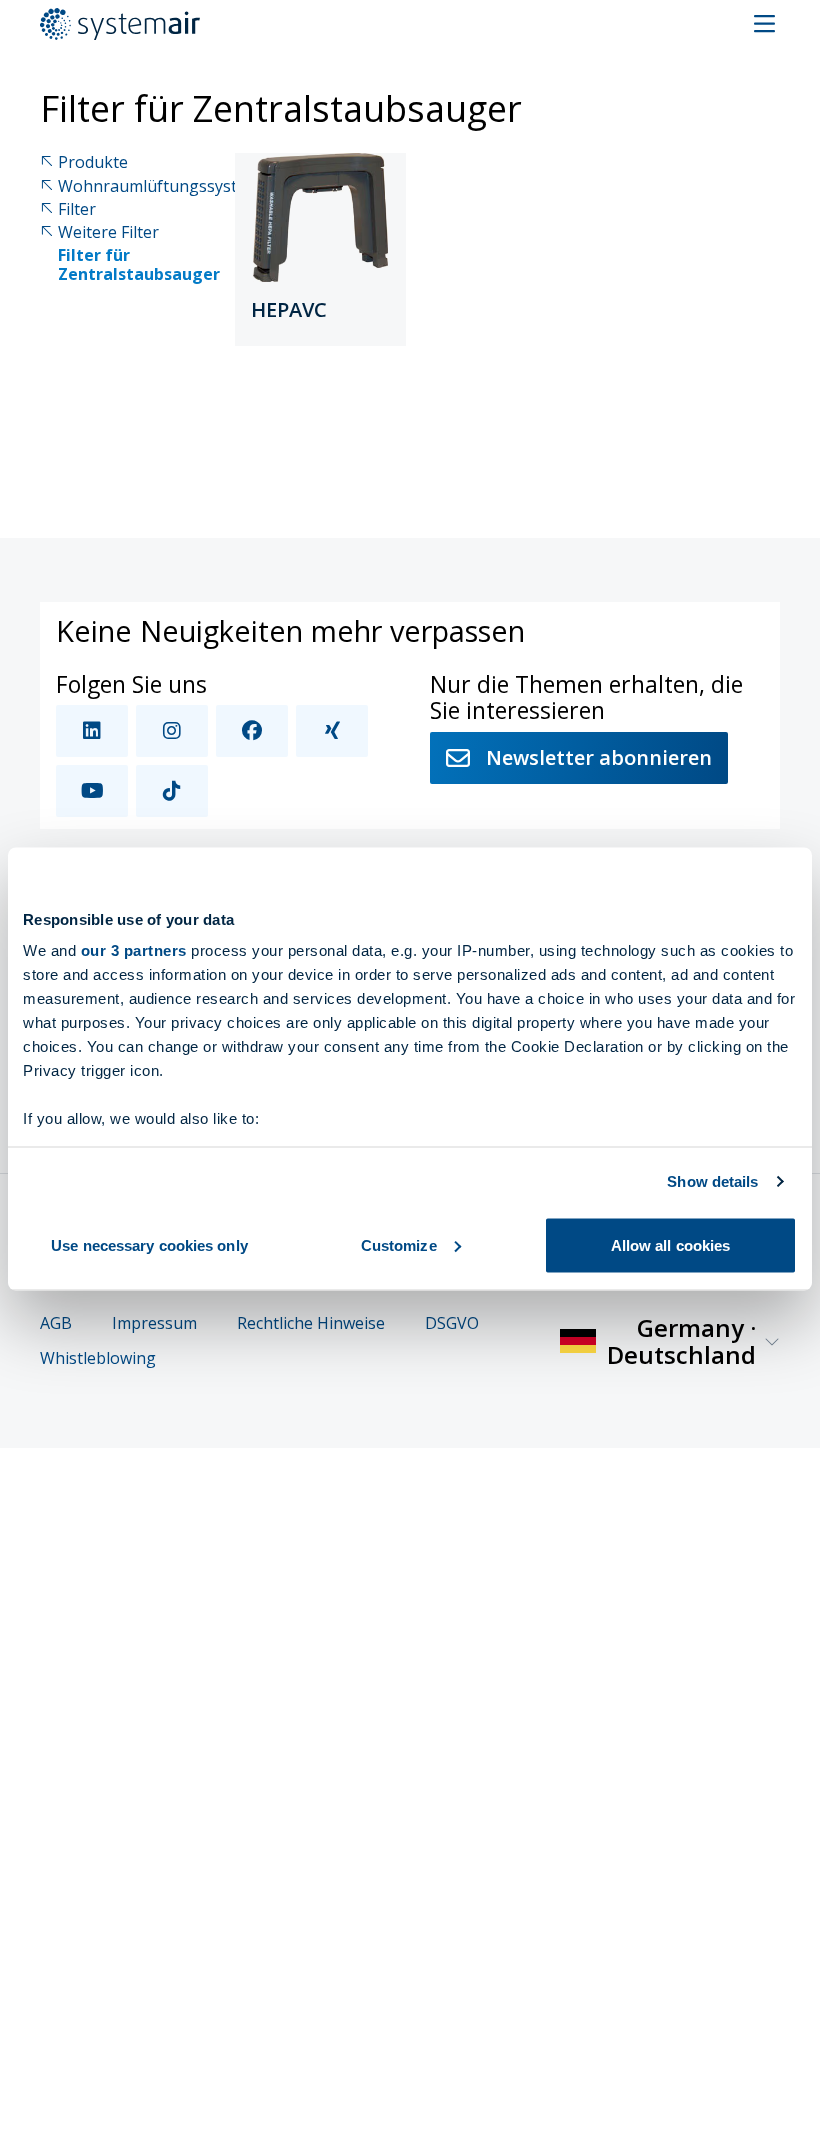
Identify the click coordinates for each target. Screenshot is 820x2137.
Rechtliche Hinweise (311, 1323)
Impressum (154, 1323)
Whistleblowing (98, 1358)
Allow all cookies (671, 1244)
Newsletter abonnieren (599, 757)
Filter (77, 209)
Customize (399, 1244)
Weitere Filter (108, 232)
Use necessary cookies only (149, 1244)
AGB (56, 1323)
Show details (712, 1181)
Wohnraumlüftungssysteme (163, 186)
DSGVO (452, 1323)
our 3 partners (134, 950)
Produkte (93, 162)
